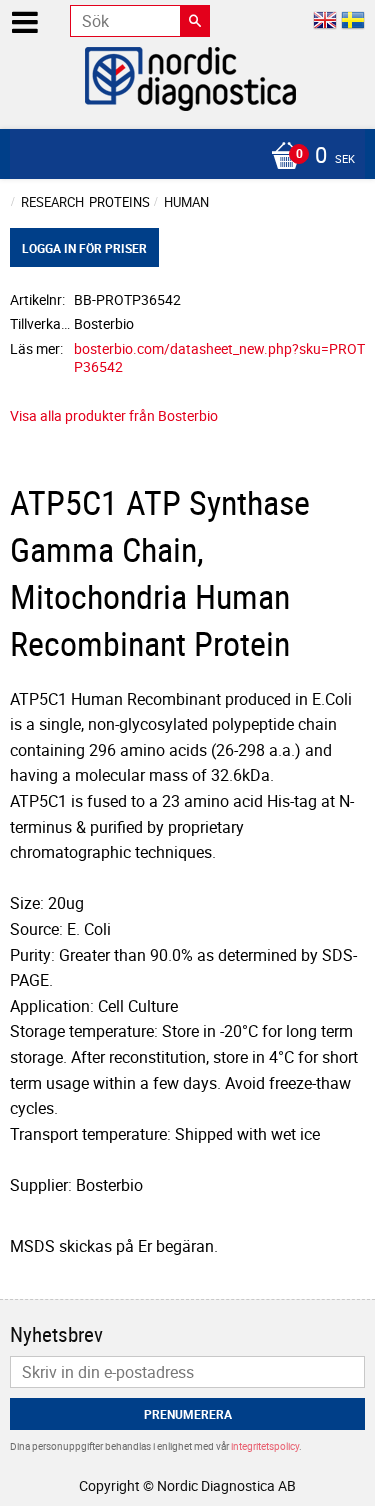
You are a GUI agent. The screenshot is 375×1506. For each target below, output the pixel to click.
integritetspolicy (265, 1446)
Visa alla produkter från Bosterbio (114, 415)
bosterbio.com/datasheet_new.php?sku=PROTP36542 (219, 358)
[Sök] (195, 21)
